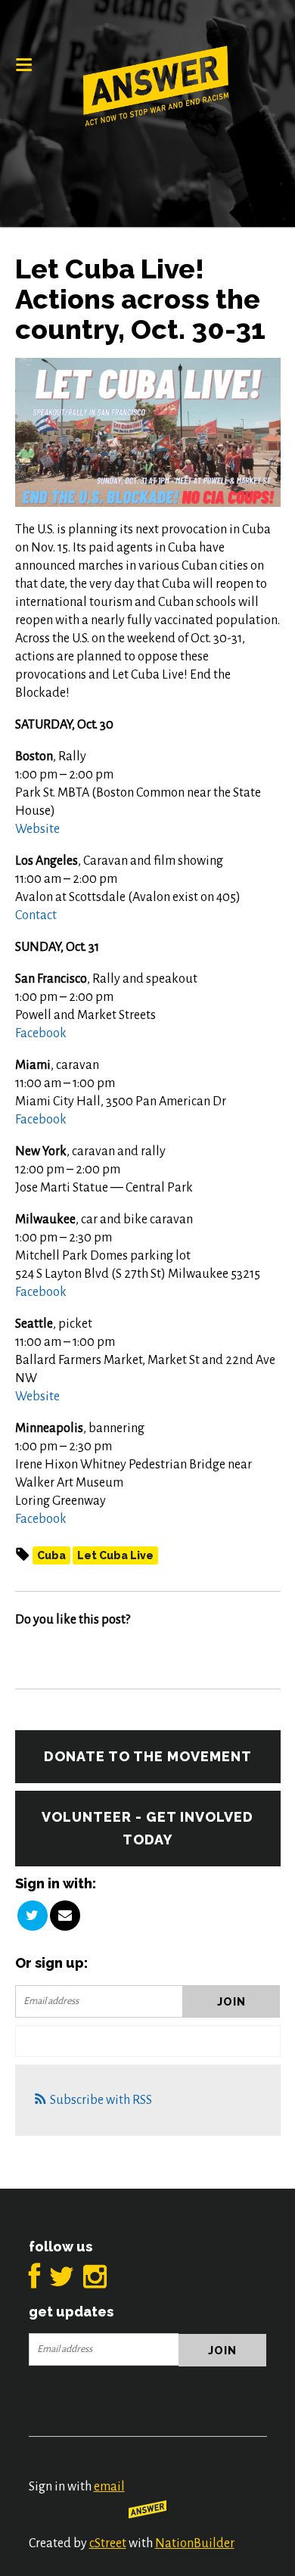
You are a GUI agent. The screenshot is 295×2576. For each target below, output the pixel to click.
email (109, 2487)
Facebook (41, 1033)
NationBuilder (195, 2543)
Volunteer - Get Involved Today (147, 1828)
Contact (36, 915)
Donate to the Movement (148, 1756)
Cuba (51, 1555)
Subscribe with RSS (101, 2100)
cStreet (108, 2543)
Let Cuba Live (115, 1555)
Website (37, 829)
